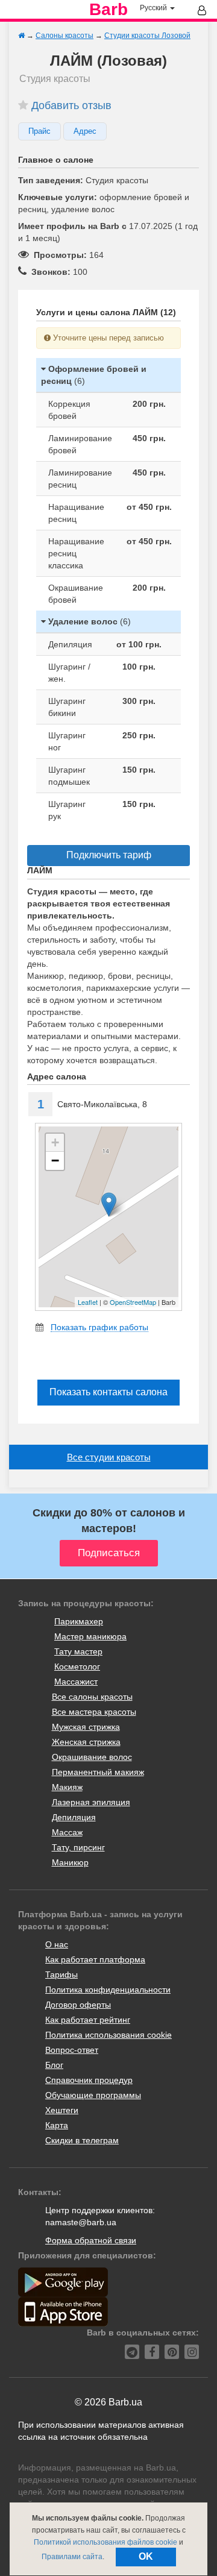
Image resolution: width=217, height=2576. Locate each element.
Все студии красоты (109, 1457)
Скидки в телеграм (82, 2140)
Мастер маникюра (90, 1636)
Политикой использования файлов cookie (105, 2542)
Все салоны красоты (92, 1697)
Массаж (67, 1832)
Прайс (39, 131)
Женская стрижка (86, 1742)
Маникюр (70, 1862)
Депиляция (74, 1817)
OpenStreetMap (133, 1302)
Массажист (76, 1682)
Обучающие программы (93, 2095)
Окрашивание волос (92, 1757)
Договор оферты (78, 2005)
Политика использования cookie (108, 2035)
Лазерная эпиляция (91, 1802)
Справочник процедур (89, 2080)
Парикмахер (79, 1621)
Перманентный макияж (98, 1772)
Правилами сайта (72, 2557)
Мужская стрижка (86, 1727)
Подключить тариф (109, 855)
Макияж (67, 1787)
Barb (108, 10)
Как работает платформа (95, 1959)
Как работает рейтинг (88, 2020)
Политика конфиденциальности (108, 1990)
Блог (54, 2065)
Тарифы (61, 1974)
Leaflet (88, 1302)
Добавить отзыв (71, 105)
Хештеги (62, 2110)
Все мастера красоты (94, 1712)
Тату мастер (78, 1651)
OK (146, 2556)
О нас (57, 1944)
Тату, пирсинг (78, 1847)
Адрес (85, 131)
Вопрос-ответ (72, 2050)
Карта (57, 2125)
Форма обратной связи (91, 2240)
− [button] (55, 1161)
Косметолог (77, 1667)
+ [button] (55, 1142)
